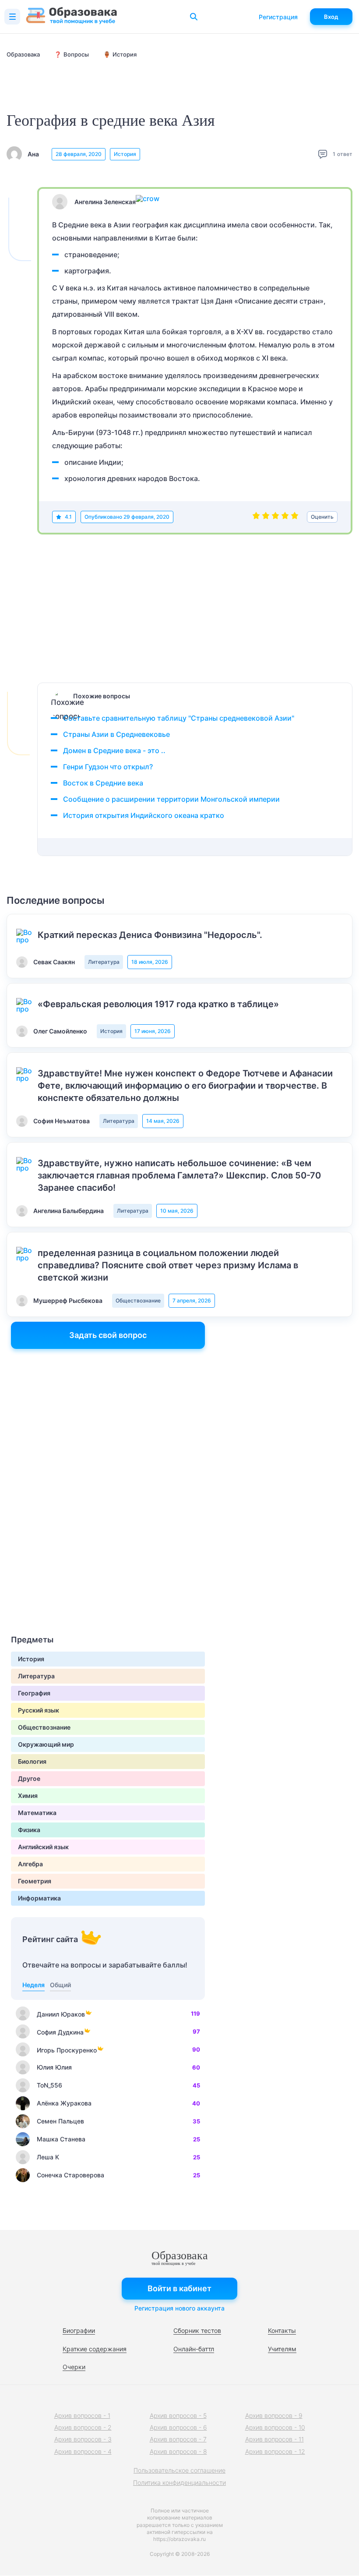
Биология (32, 1761)
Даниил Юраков (61, 2014)
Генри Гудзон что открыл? (108, 767)
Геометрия (35, 1881)
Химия (28, 1796)
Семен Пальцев (60, 2121)
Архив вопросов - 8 (178, 2451)
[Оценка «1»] (256, 517)
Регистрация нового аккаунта (179, 2308)
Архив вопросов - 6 (178, 2427)
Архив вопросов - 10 (275, 2427)
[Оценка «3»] (275, 517)
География (34, 1693)
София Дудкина (60, 2032)
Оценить (322, 517)
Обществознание (138, 1300)
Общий (60, 1985)
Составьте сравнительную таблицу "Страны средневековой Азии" (179, 718)
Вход (331, 17)
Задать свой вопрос (108, 1335)
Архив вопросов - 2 (83, 2427)
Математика (37, 1813)
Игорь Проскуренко (67, 2050)
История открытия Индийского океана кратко (144, 815)
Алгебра (30, 1864)
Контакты (282, 2330)
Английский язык (43, 1847)
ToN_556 (49, 2085)
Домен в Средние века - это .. (114, 750)
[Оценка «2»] (266, 517)
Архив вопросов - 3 (83, 2439)
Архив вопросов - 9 (274, 2415)
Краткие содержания (95, 2349)
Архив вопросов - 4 (83, 2451)
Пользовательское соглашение (179, 2470)
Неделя (33, 1985)
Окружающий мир (46, 1744)
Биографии (79, 2330)
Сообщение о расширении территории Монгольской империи (171, 799)
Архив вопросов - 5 (178, 2415)
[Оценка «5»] (295, 517)
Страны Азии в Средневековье (116, 734)
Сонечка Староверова (70, 2175)
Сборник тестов (197, 2330)
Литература (104, 962)
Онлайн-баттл (194, 2349)
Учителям (282, 2349)
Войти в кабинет (179, 2288)
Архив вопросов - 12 (275, 2451)
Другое (29, 1778)
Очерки (74, 2367)
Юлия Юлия (54, 2067)
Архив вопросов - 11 (275, 2439)
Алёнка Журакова (64, 2103)
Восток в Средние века (103, 783)
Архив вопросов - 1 (82, 2415)
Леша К (48, 2157)
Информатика (39, 1898)
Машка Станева (61, 2139)
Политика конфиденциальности (179, 2482)
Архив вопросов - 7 (178, 2439)
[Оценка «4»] (285, 517)
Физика (29, 1830)
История (125, 154)
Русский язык (39, 1710)
